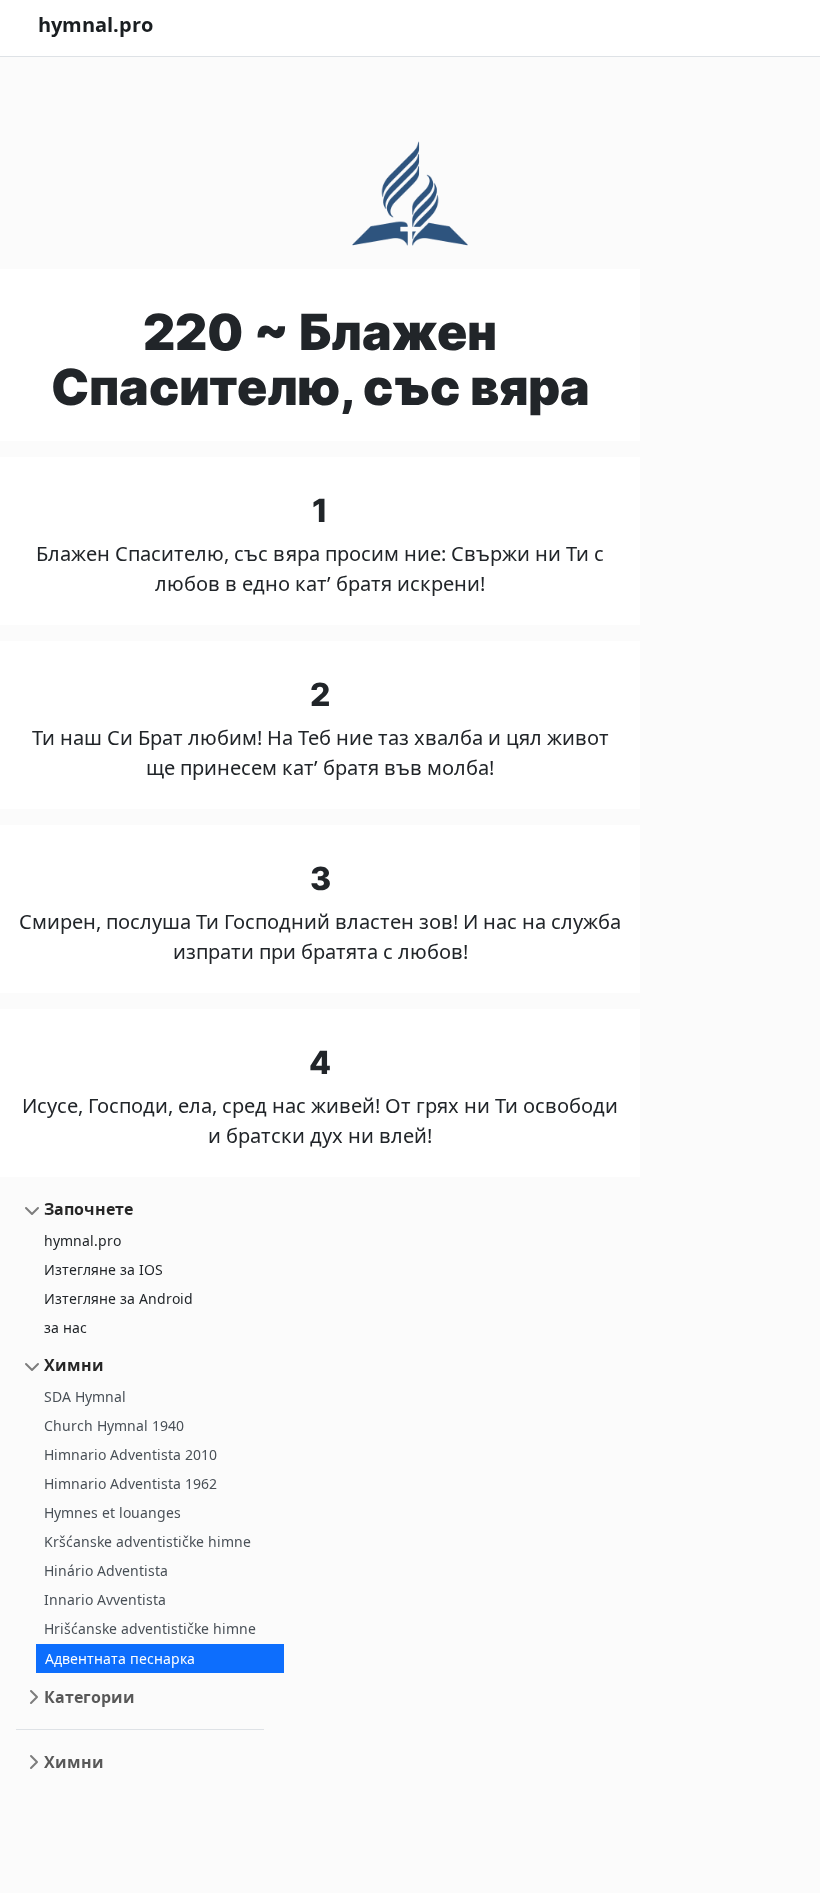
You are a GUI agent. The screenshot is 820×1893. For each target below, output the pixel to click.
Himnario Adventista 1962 (130, 1483)
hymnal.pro (82, 1240)
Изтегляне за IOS (103, 1269)
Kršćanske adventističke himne (147, 1541)
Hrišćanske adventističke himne (150, 1628)
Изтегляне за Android (118, 1298)
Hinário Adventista (106, 1570)
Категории (89, 1697)
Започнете (88, 1209)
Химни (74, 1365)
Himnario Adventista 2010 (130, 1454)
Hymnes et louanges (112, 1512)
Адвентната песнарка (120, 1658)
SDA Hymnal (85, 1396)
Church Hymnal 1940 (114, 1425)
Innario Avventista (105, 1599)
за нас (65, 1327)
